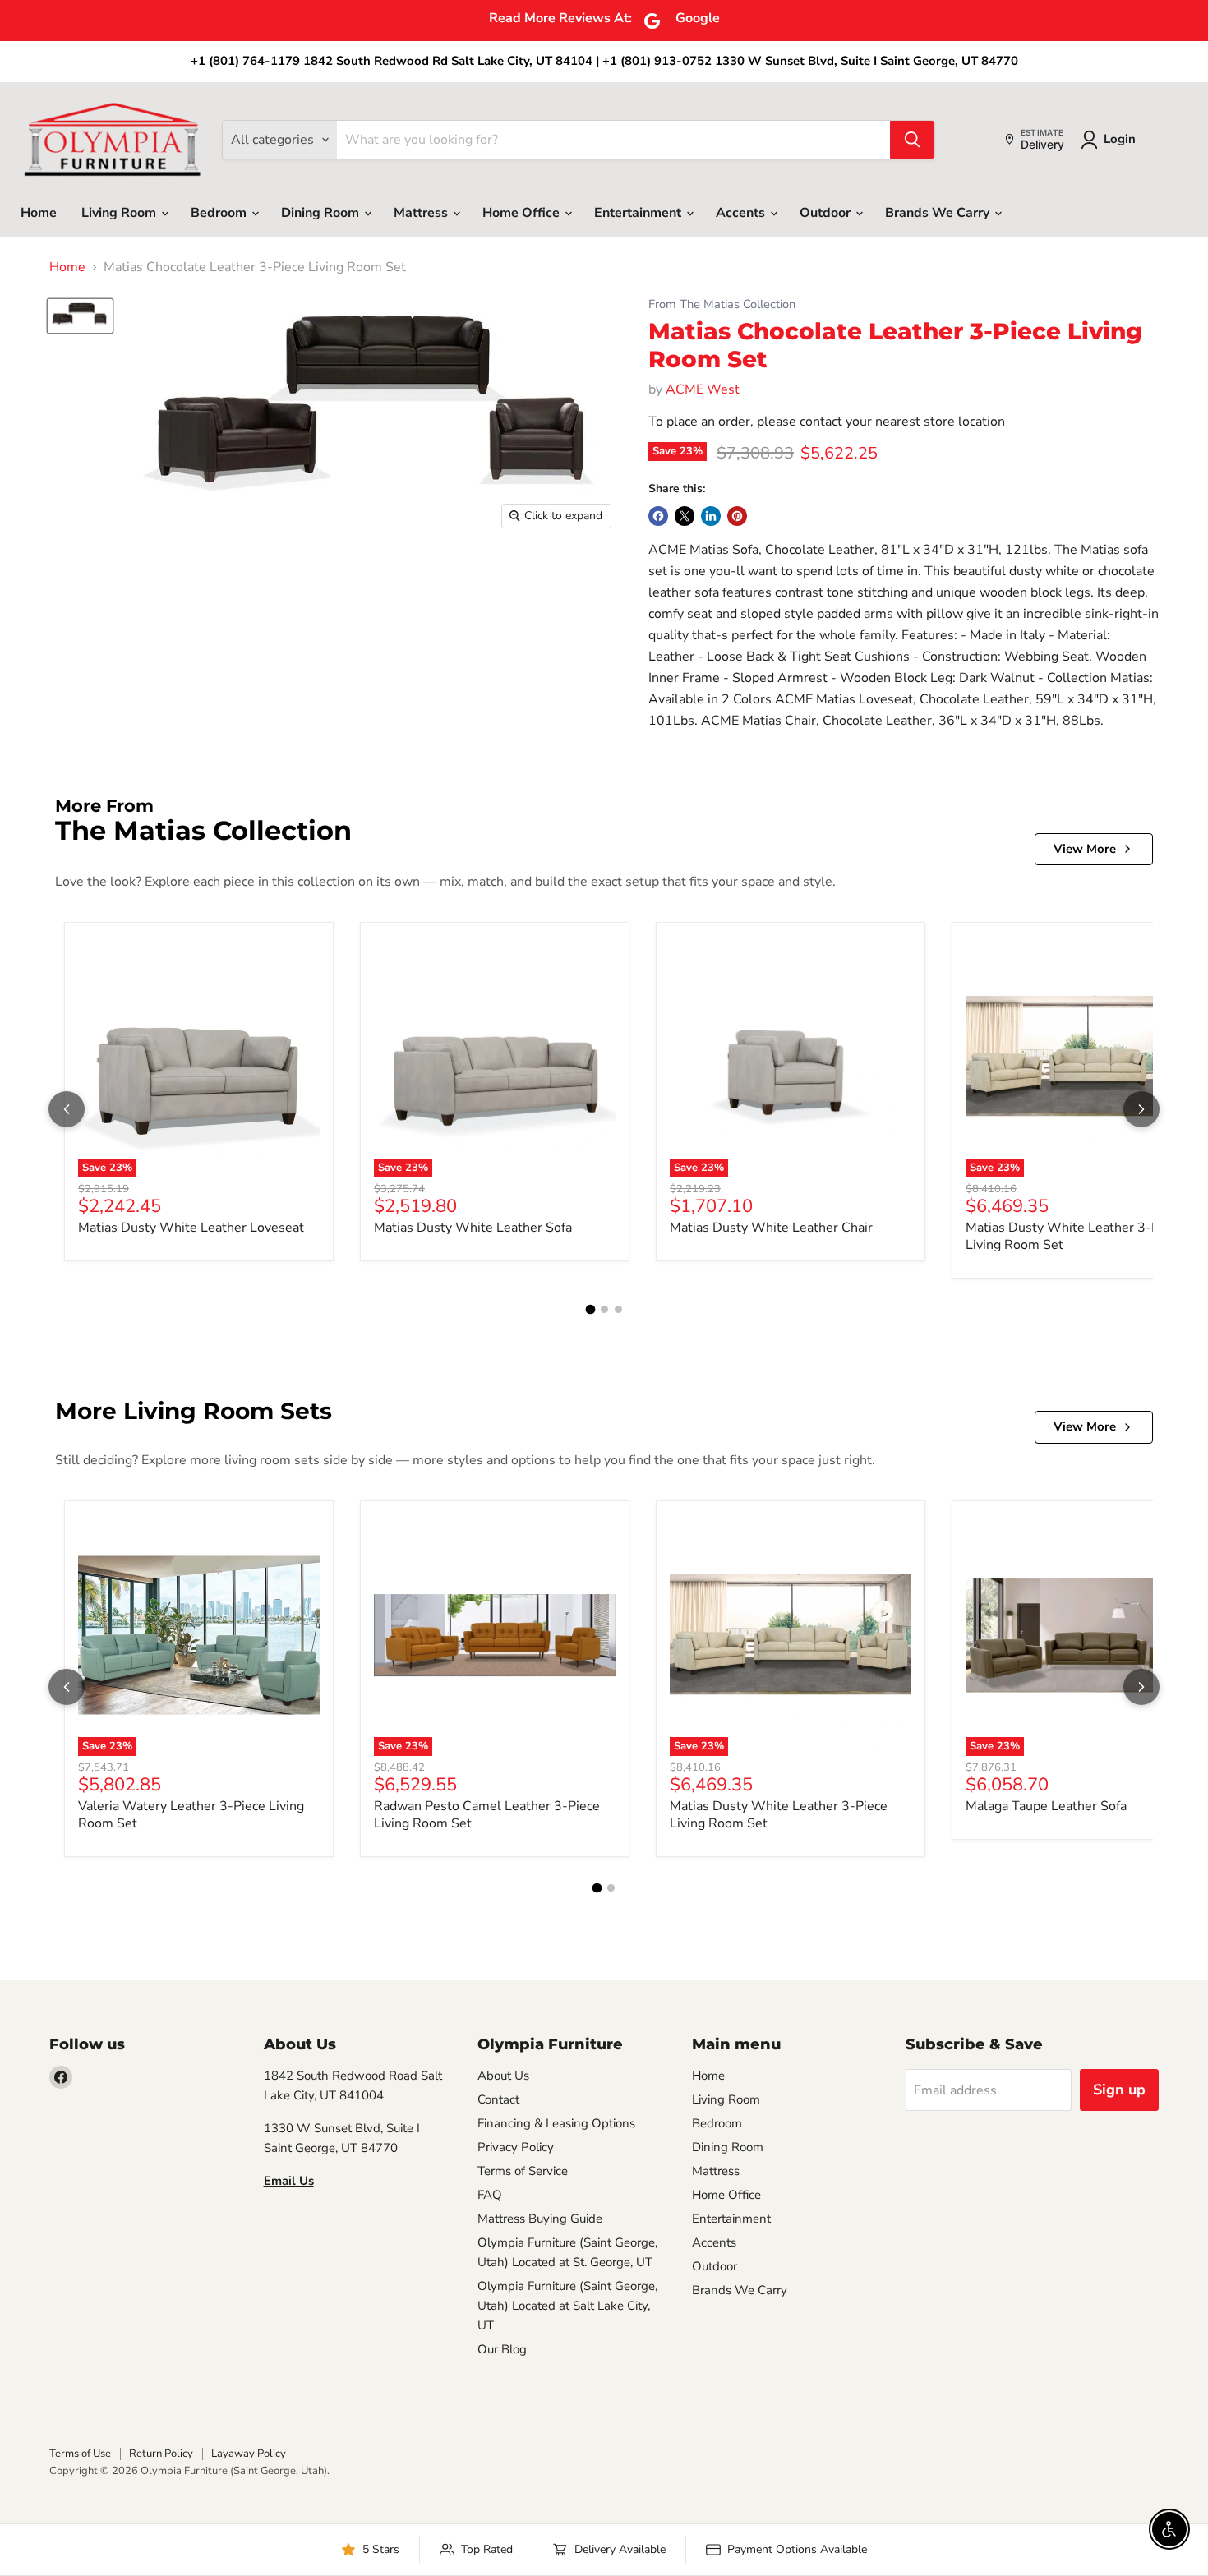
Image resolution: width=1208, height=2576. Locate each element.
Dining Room (322, 213)
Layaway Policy (249, 2454)
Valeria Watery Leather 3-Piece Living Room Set (191, 1815)
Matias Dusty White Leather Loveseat (191, 1228)
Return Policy (161, 2454)
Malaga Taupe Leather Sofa (1046, 1806)
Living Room (120, 213)
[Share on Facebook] (658, 516)
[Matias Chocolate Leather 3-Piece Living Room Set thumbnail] (80, 316)
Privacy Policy (516, 2147)
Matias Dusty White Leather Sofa (473, 1228)
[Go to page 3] (618, 1309)
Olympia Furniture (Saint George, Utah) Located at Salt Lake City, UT (567, 2306)
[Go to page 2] (604, 1309)
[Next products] (1141, 1109)
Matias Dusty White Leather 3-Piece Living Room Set (1074, 1236)
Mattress (422, 213)
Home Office (523, 213)
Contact (498, 2099)
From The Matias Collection (722, 304)
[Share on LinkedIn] (711, 516)
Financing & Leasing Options (556, 2123)
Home (39, 213)
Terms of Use (80, 2454)
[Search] (912, 140)
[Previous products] (67, 1109)
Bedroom (220, 213)
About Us (503, 2076)
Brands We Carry (939, 213)
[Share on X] (685, 516)
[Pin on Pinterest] (737, 516)
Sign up (1119, 2090)
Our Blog (502, 2349)
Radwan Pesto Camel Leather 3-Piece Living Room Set (487, 1815)
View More (1085, 849)
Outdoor (827, 213)
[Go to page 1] (590, 1310)
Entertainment (639, 213)
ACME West (703, 389)
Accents (742, 213)
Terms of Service (523, 2171)
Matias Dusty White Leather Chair (771, 1228)
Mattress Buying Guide (540, 2219)
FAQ (490, 2195)
